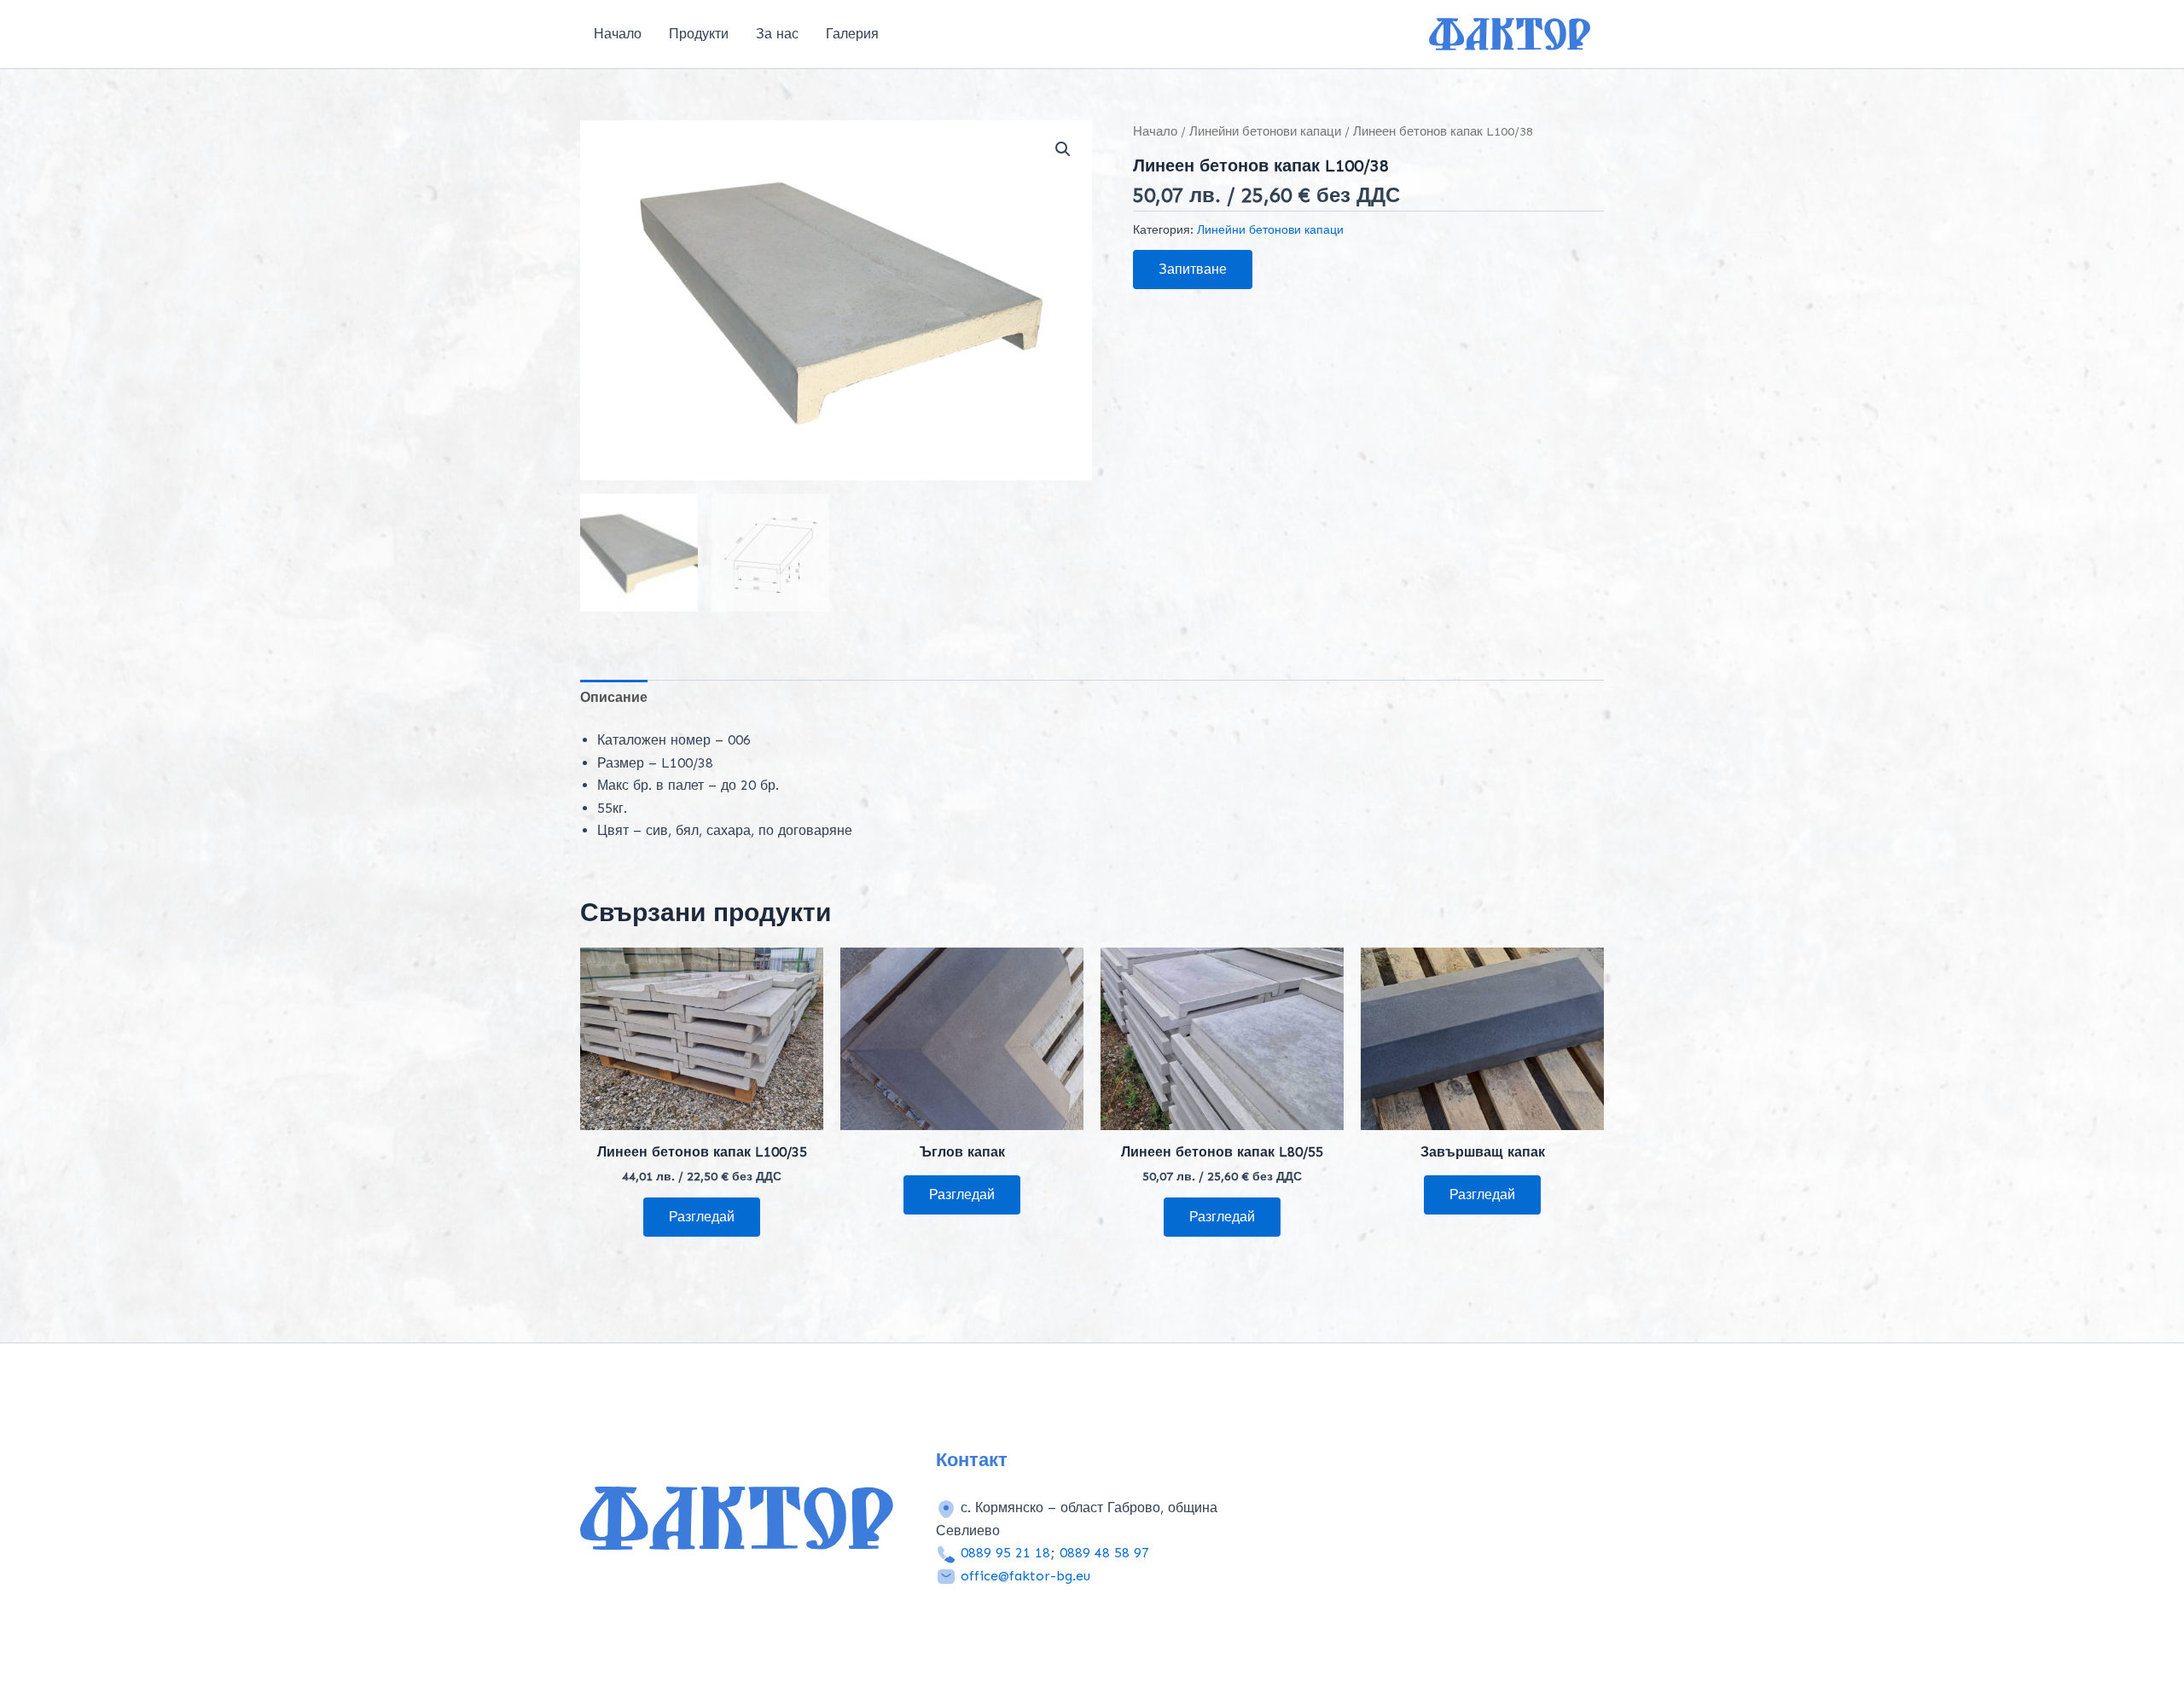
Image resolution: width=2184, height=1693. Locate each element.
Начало (618, 34)
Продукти (699, 34)
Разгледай (702, 1217)
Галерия (852, 34)
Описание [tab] (614, 697)
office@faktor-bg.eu (1025, 1576)
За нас (777, 34)
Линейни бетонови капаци (1265, 131)
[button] (1063, 149)
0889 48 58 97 (1104, 1553)
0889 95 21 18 (1005, 1553)
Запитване (1193, 269)
